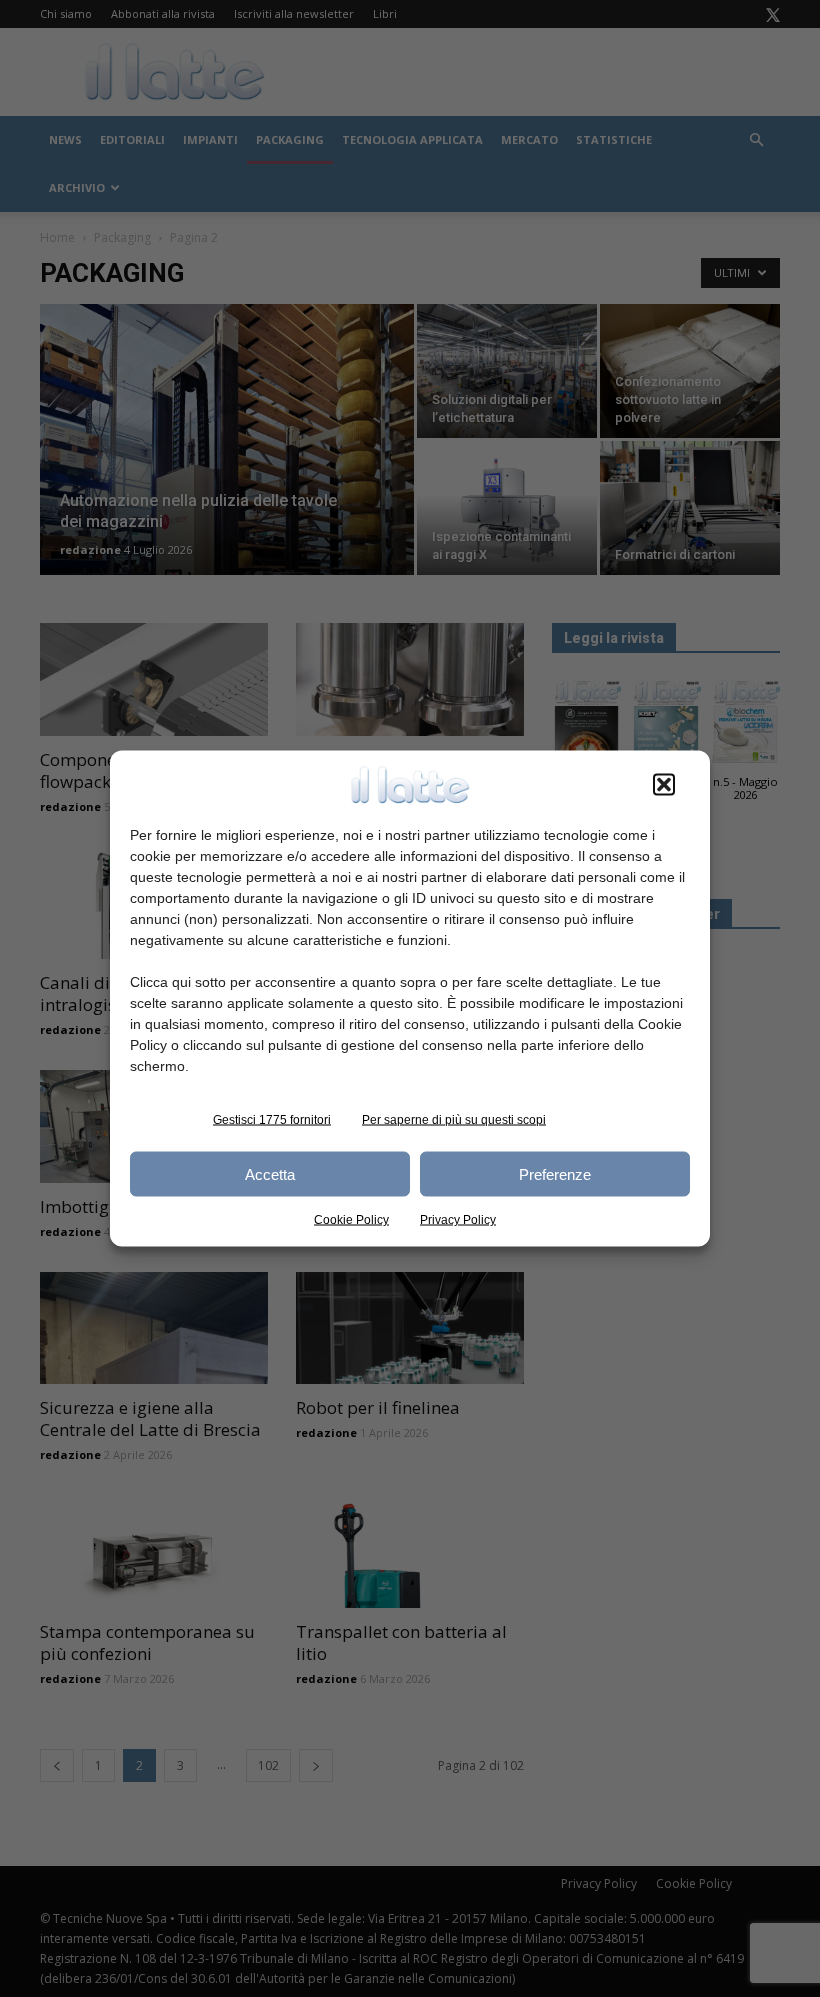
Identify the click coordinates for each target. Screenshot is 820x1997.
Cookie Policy (351, 1220)
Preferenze (555, 1173)
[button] (664, 785)
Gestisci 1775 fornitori (272, 1120)
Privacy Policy (458, 1220)
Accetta (270, 1173)
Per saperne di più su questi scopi (454, 1120)
